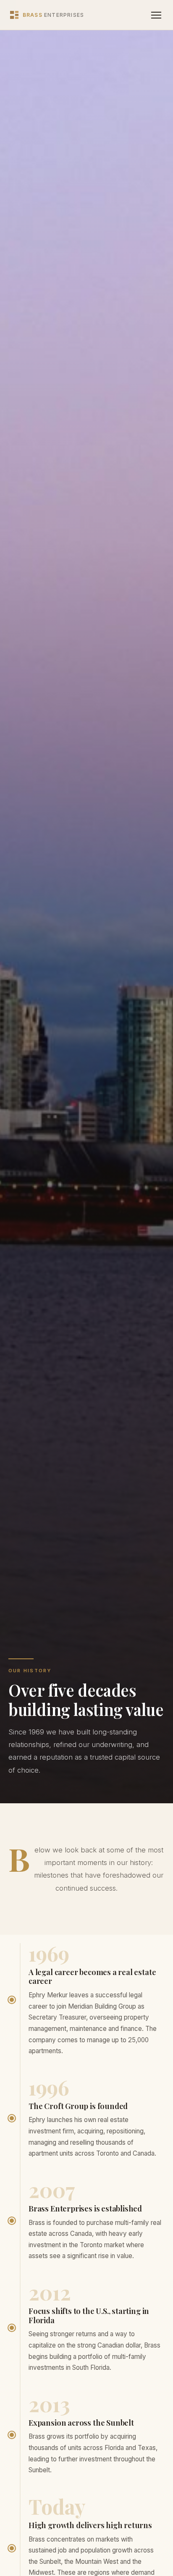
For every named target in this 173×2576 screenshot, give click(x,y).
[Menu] (156, 15)
